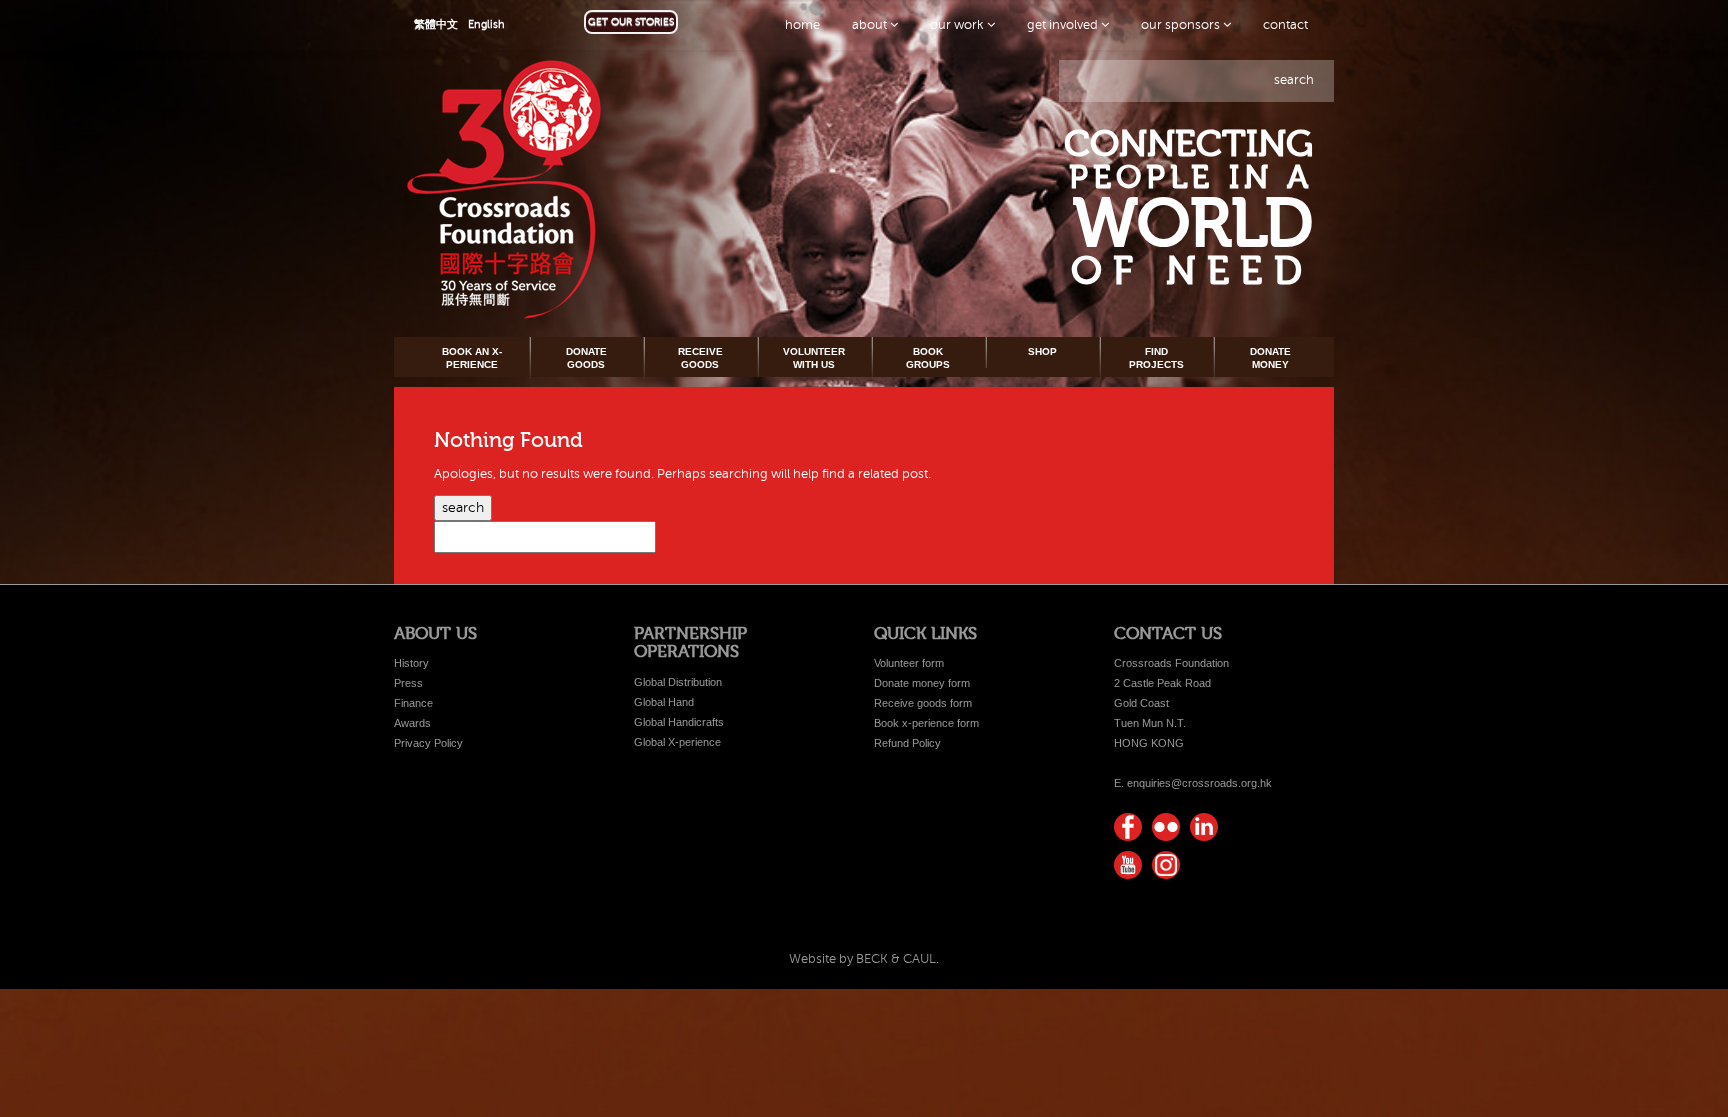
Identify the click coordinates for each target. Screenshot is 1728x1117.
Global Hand (664, 702)
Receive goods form (923, 703)
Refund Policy (907, 743)
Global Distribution (678, 682)
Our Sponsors (1182, 25)
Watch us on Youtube (1128, 865)
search (1294, 80)
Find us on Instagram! (1166, 865)
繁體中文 (436, 24)
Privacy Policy (428, 743)
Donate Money (1270, 357)
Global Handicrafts (679, 722)
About (871, 25)
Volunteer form (909, 663)
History (411, 663)
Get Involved (1064, 25)
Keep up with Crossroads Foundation (1204, 827)
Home (802, 25)
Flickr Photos (1166, 827)
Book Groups (928, 357)
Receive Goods (700, 357)
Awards (412, 723)
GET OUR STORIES (631, 21)
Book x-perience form (926, 723)
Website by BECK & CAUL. (864, 959)
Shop (1042, 351)
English (486, 24)
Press (408, 683)
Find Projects (1156, 357)
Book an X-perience (472, 357)
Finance (413, 703)
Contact (1285, 25)
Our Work (958, 25)
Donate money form (922, 683)
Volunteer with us (814, 357)
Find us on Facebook (1128, 827)
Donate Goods (586, 357)
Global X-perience (677, 742)
